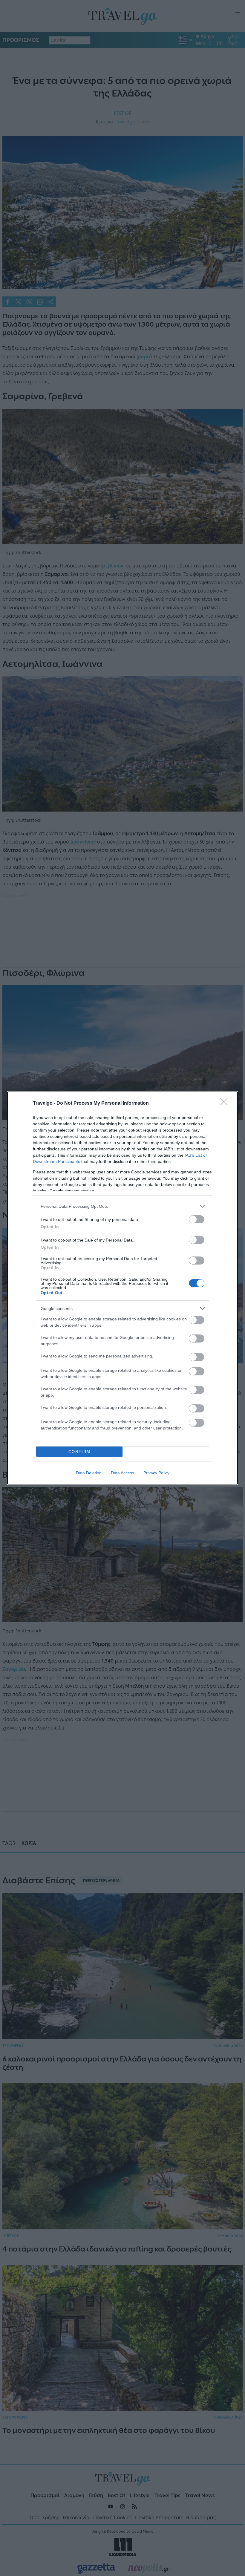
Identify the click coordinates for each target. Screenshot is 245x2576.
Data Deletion (89, 1473)
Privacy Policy (156, 1473)
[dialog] (122, 1288)
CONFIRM (79, 1452)
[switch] (197, 1219)
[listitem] (122, 1206)
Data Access (122, 1473)
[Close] (226, 1103)
